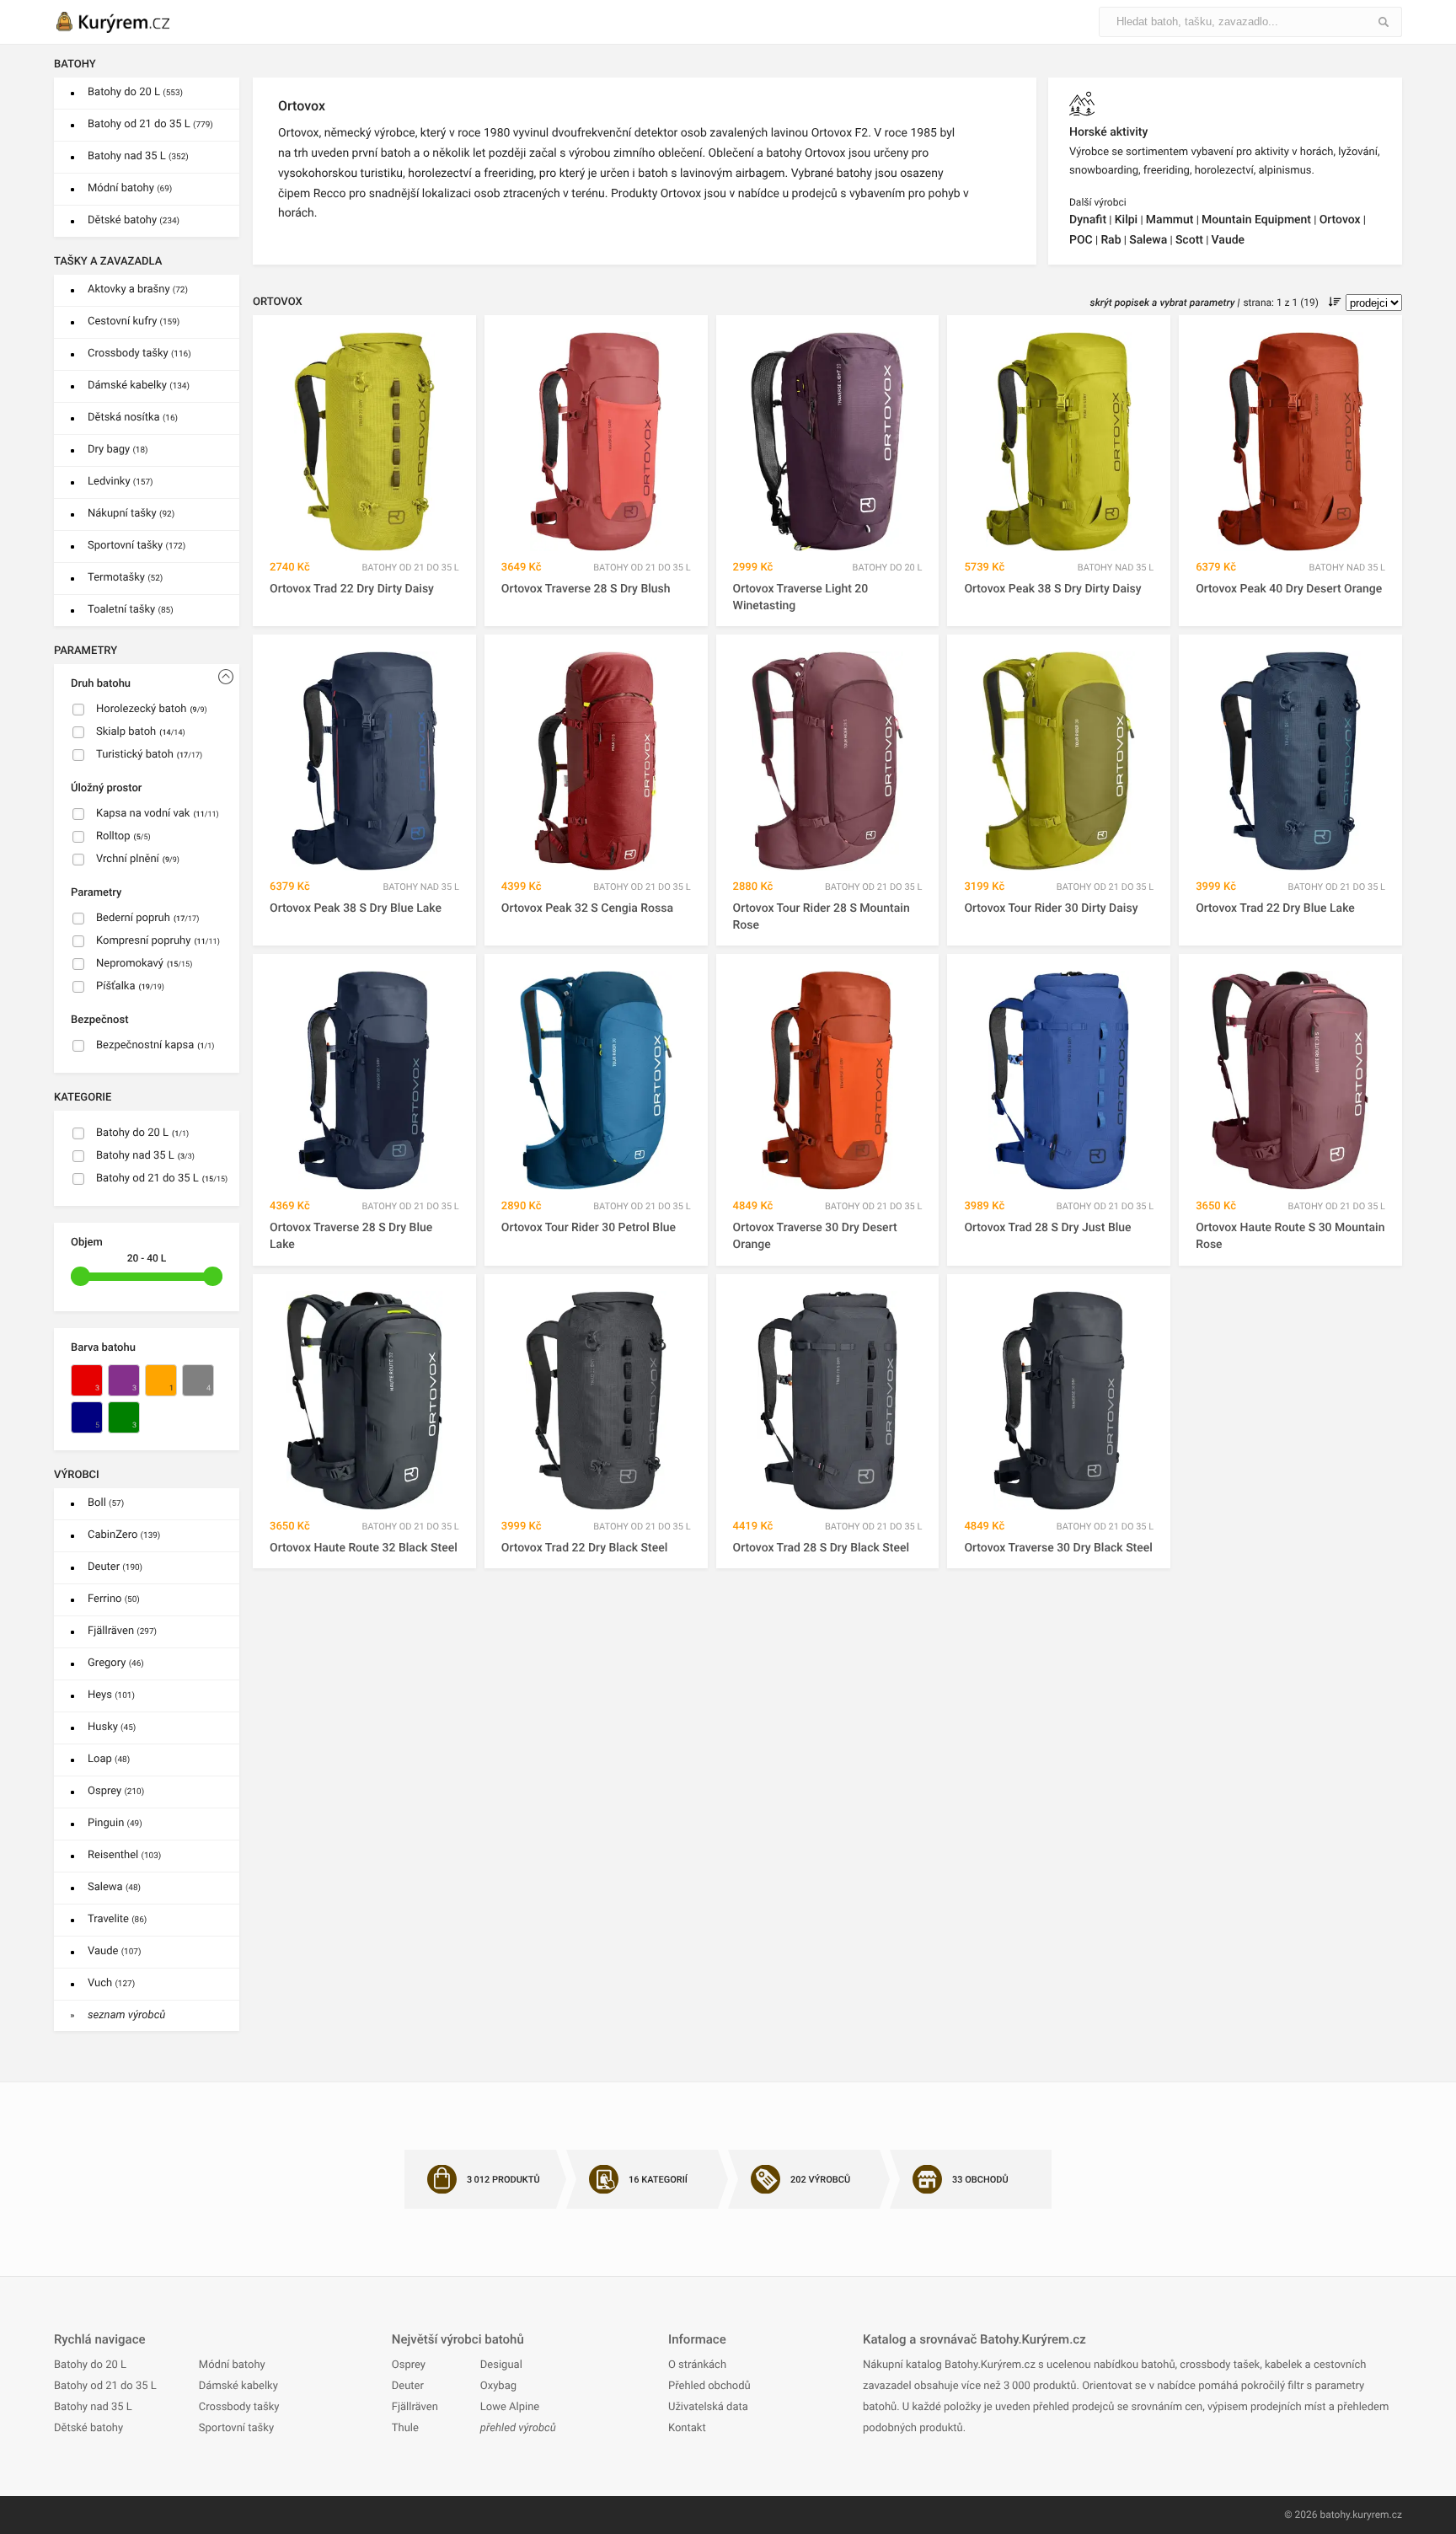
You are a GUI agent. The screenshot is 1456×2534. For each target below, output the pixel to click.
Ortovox (1340, 220)
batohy (1335, 2515)
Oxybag (498, 2386)
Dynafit (1088, 220)
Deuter (115, 1567)
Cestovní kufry (134, 321)
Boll (106, 1503)
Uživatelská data (708, 2407)
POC (1081, 240)
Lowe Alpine (510, 2407)
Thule (405, 2428)
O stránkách (697, 2365)
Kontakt (687, 2428)
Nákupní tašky (131, 514)
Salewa (114, 1887)
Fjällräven (122, 1631)
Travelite (117, 1919)
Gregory (116, 1663)
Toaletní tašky (131, 610)
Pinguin (115, 1823)
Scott (1189, 240)
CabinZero (124, 1535)
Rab (1111, 240)
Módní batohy (130, 188)
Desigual (501, 2365)
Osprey (116, 1791)
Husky (112, 1727)
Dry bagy (118, 450)
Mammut (1170, 220)
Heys (111, 1695)
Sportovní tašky (136, 546)
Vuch (111, 1983)
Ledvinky (120, 482)
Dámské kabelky (139, 386)
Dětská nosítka (133, 418)
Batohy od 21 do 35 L (150, 124)
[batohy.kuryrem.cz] (130, 22)
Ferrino (114, 1599)
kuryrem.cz (1377, 2515)
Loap (109, 1759)
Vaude (114, 1951)
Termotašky (125, 578)
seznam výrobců (126, 2015)
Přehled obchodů (709, 2386)
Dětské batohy (134, 220)
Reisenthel (124, 1855)
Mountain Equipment (1256, 220)
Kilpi (1126, 220)
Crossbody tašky (139, 354)
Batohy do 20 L (135, 92)
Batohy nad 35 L (138, 156)
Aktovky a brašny (138, 289)
